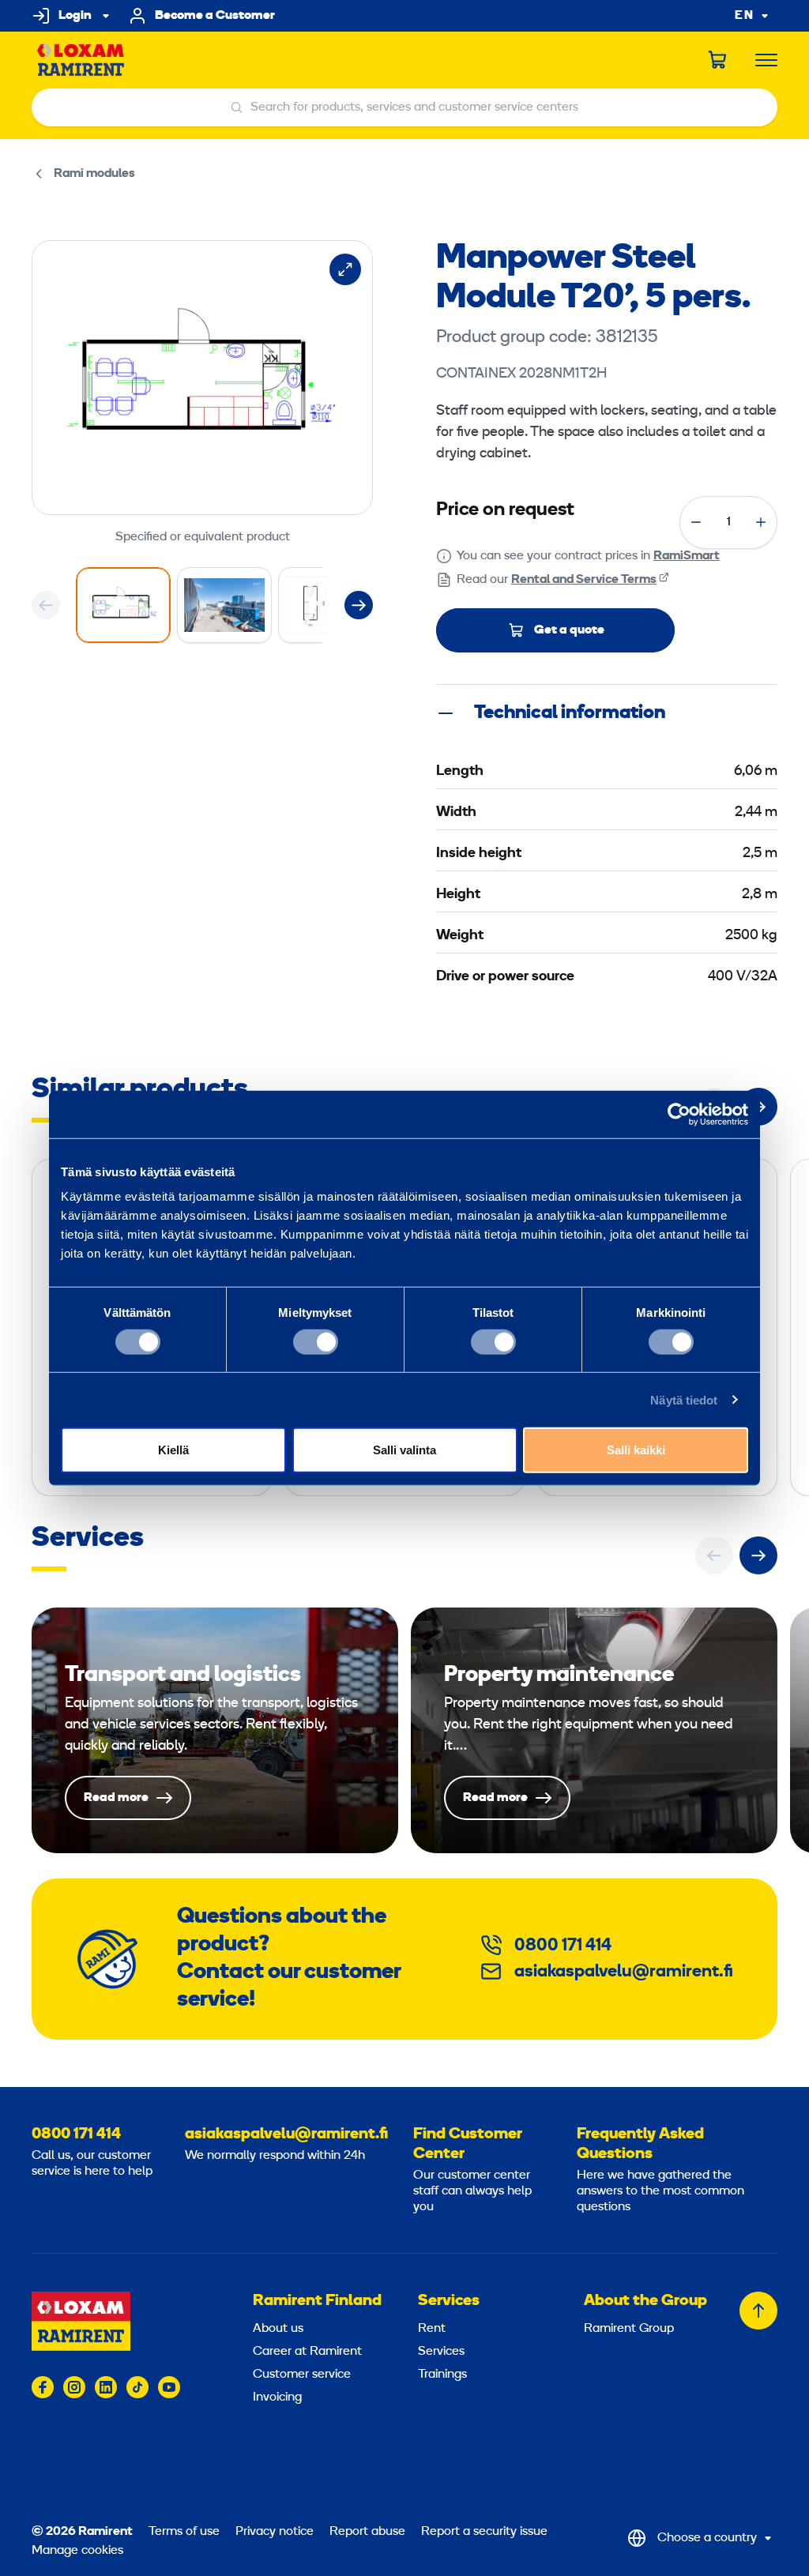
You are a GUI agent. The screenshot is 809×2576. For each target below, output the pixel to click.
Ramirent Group (629, 2329)
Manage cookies (77, 2551)
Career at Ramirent (307, 2352)
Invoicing (277, 2397)
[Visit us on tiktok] (137, 2387)
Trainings (442, 2375)
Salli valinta (404, 1450)
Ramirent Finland (317, 2301)
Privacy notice (275, 2532)
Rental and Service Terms (584, 580)
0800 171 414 (563, 1946)
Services (449, 2301)
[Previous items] (46, 605)
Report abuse (367, 2532)
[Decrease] (696, 522)
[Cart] (718, 60)
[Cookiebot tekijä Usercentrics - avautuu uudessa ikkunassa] (679, 1114)
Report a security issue (484, 2532)
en (744, 16)
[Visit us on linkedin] (106, 2387)
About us (278, 2329)
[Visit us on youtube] (169, 2387)
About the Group (645, 2301)
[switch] (316, 1341)
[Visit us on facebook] (43, 2387)
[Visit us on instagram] (74, 2387)
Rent (432, 2329)
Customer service (302, 2375)
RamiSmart (687, 556)
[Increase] (761, 522)
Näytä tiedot (684, 1399)
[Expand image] (345, 269)
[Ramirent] (81, 60)
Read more (215, 1730)
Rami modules (94, 174)
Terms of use (184, 2532)
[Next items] (359, 605)
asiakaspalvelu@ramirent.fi (624, 1972)
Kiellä (173, 1450)
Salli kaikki (636, 1450)
